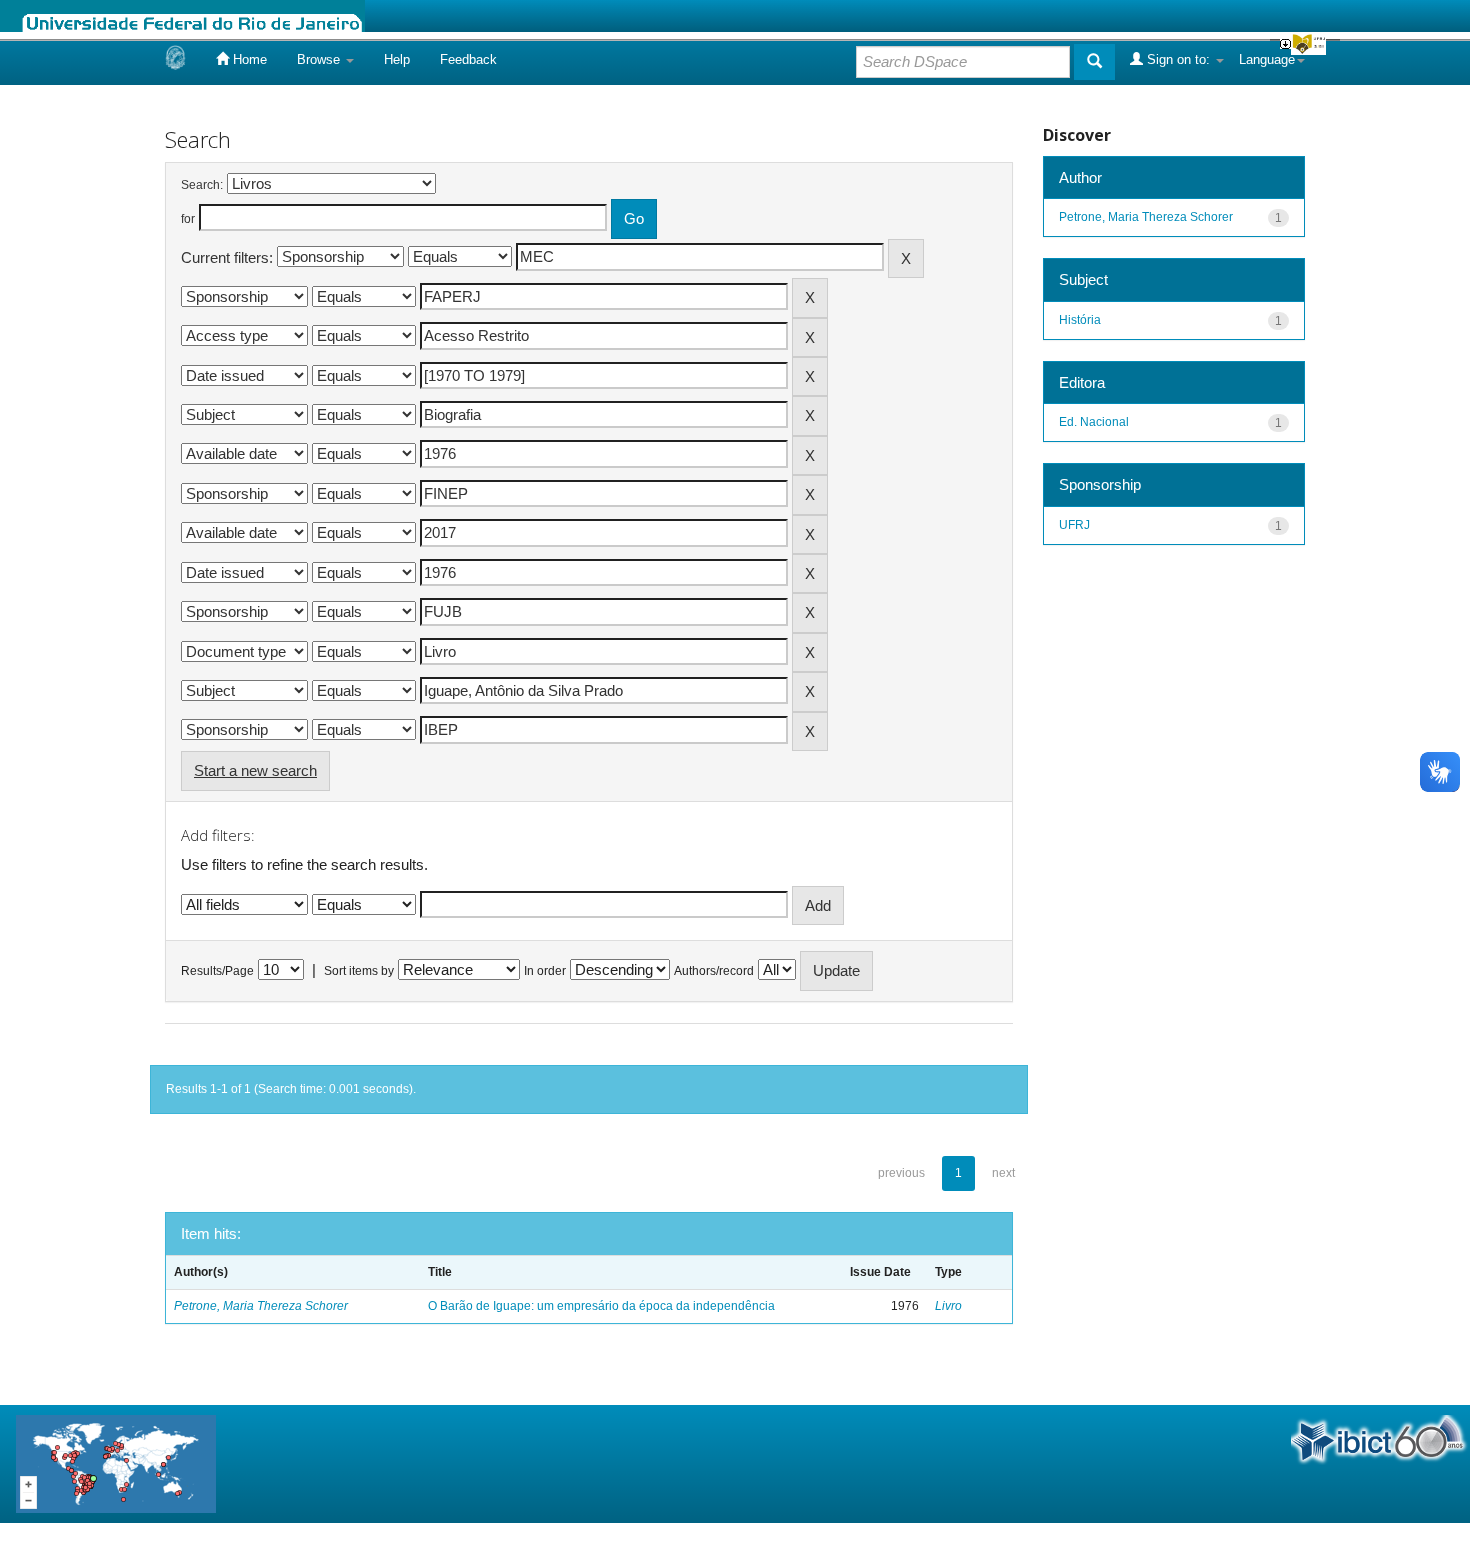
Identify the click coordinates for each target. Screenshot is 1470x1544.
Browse (320, 59)
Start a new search (255, 770)
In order (545, 971)
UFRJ (1074, 525)
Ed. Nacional (1094, 422)
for (188, 219)
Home (248, 59)
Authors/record (714, 971)
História (1080, 320)
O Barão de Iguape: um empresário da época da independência (601, 1306)
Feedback (468, 59)
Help (397, 59)
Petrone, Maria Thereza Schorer (261, 1306)
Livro (948, 1306)
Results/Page (217, 971)
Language (1267, 59)
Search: (202, 185)
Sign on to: (1178, 59)
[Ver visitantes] (116, 1462)
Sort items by (359, 971)
